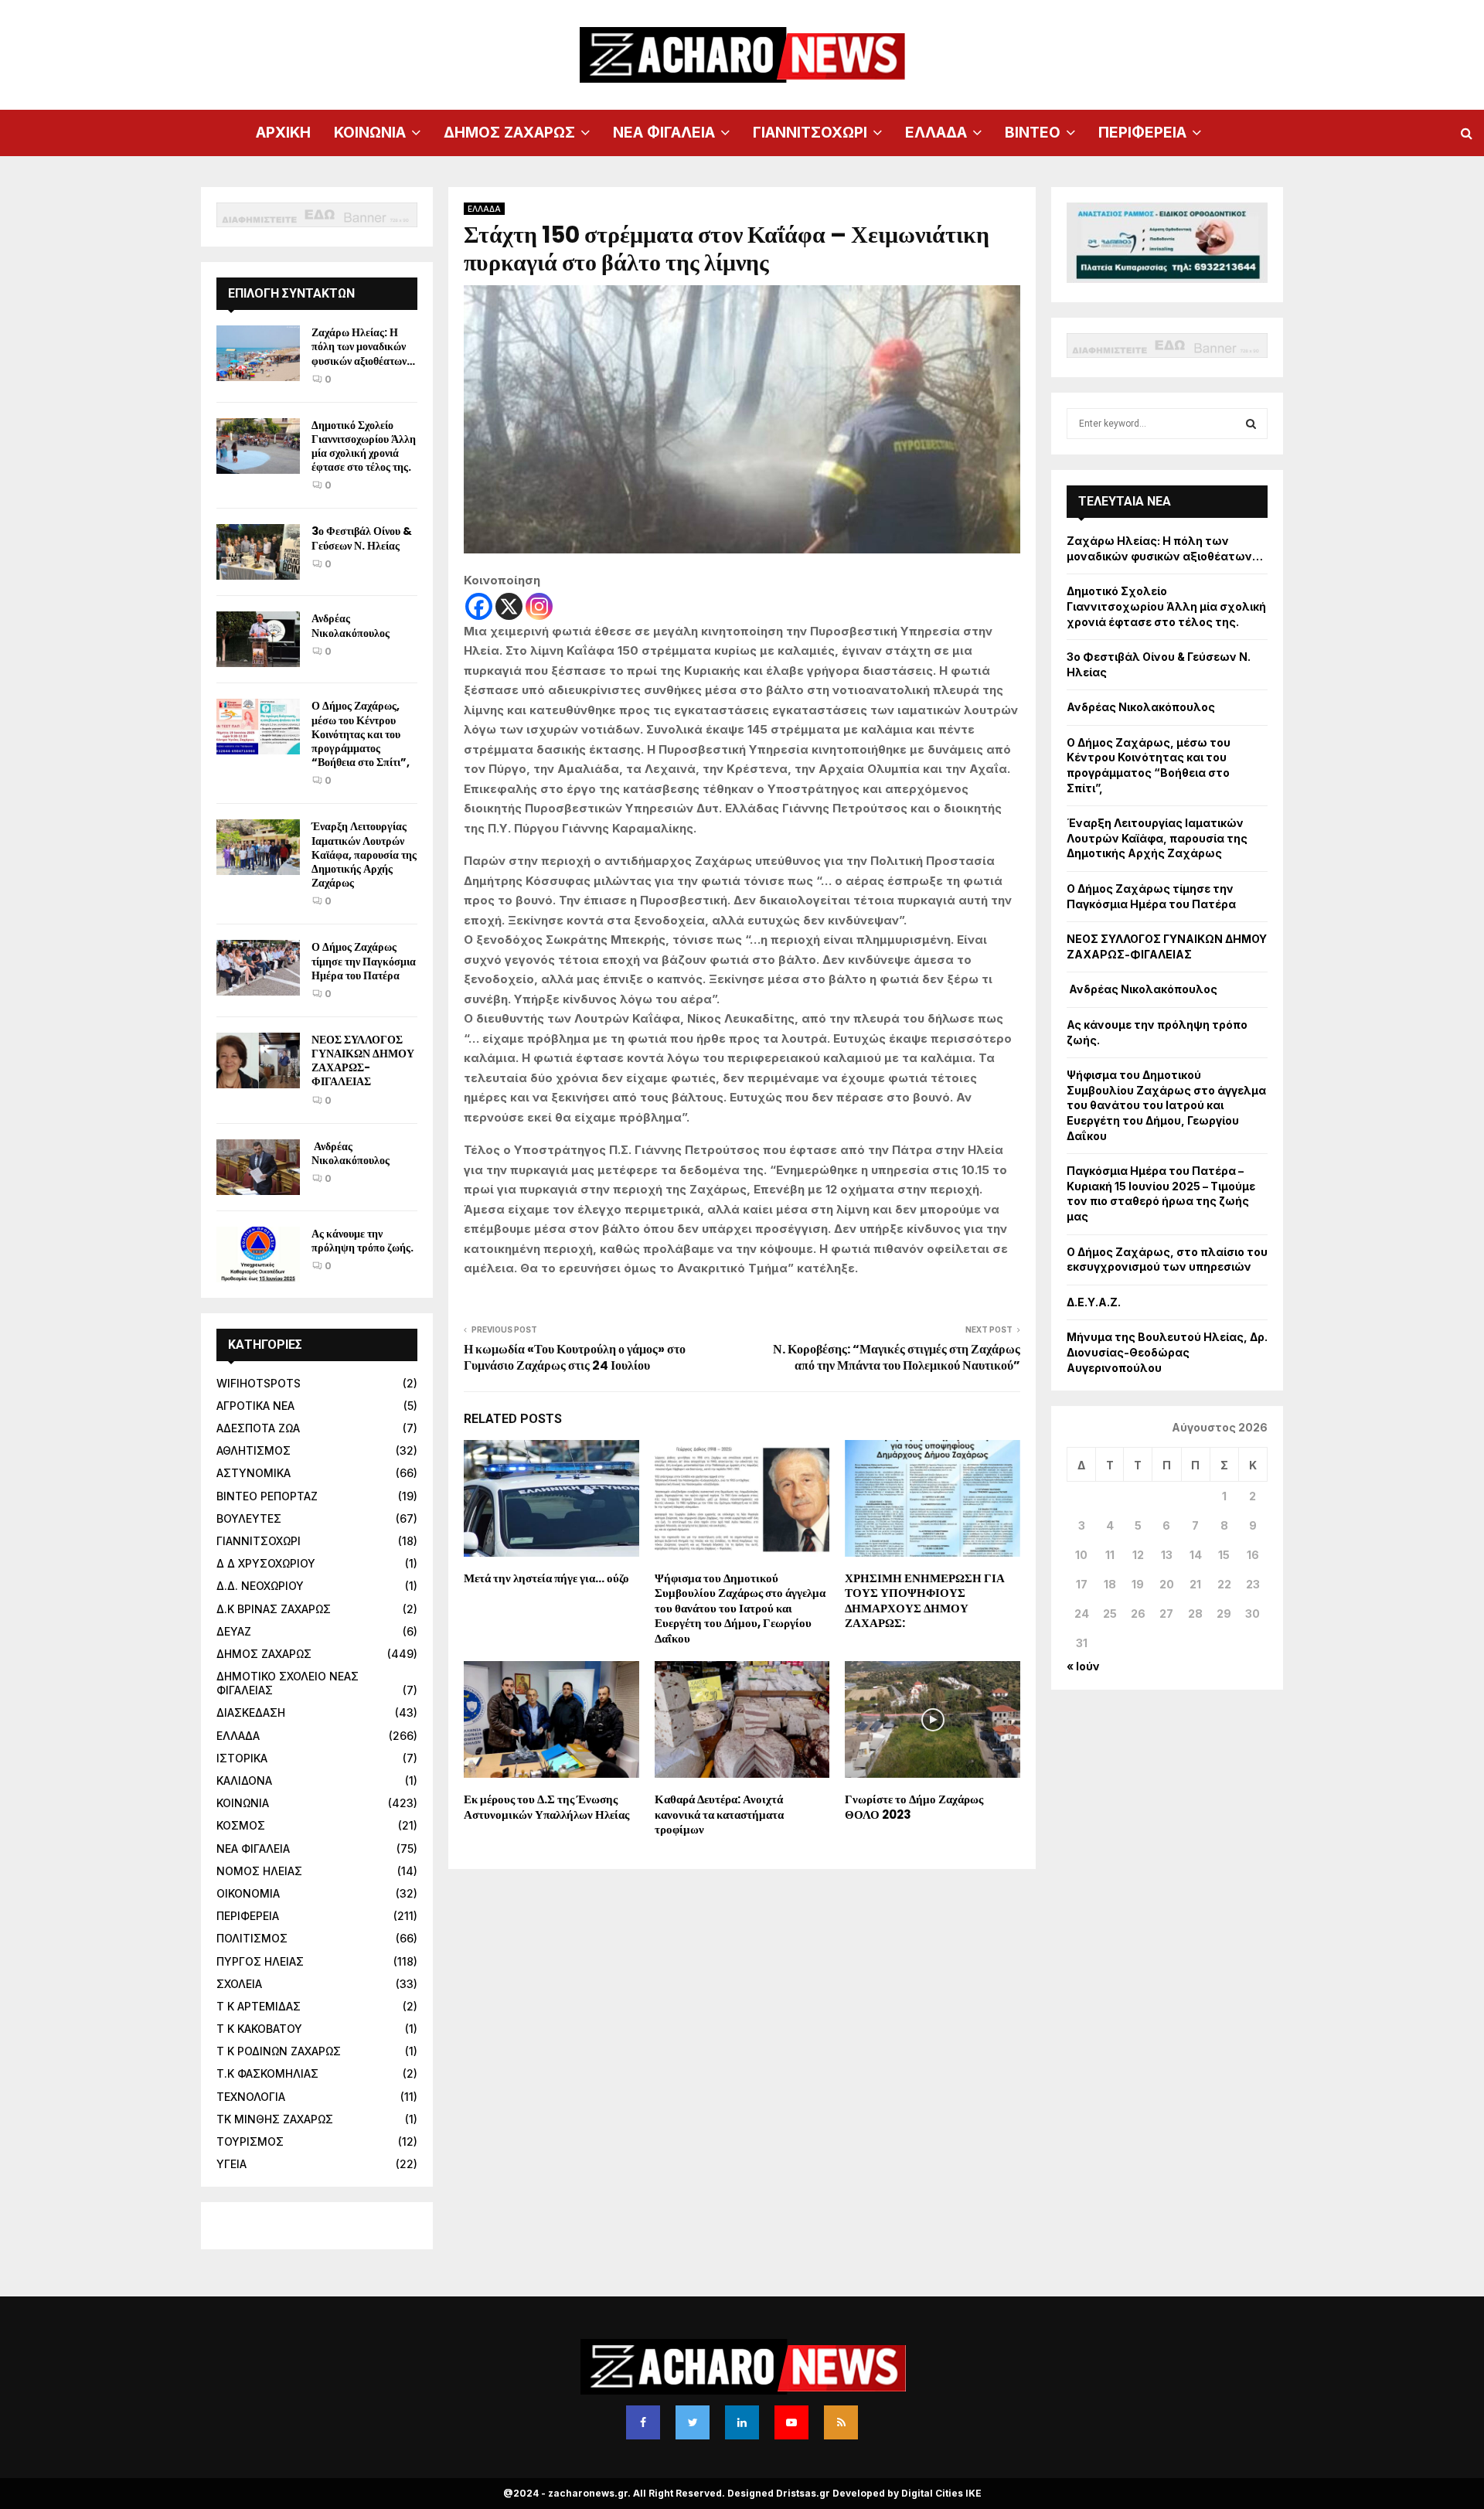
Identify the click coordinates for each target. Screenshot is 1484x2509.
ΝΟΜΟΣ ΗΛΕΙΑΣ (259, 1871)
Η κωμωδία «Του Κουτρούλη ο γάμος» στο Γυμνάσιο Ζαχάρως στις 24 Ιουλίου (575, 1357)
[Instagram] (539, 606)
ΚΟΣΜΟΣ (241, 1825)
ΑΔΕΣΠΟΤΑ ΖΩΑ (258, 1428)
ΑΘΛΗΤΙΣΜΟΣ (254, 1450)
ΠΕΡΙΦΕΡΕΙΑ (1142, 133)
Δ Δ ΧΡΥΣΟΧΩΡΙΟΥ (266, 1563)
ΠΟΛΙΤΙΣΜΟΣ (252, 1938)
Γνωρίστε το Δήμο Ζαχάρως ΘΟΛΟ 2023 (914, 1807)
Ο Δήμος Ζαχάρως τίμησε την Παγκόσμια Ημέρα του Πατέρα (364, 961)
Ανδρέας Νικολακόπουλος (352, 625)
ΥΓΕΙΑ (231, 2164)
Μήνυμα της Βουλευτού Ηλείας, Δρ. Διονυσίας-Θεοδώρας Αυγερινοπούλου (1167, 1352)
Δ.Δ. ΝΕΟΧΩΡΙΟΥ (260, 1586)
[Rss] (841, 2422)
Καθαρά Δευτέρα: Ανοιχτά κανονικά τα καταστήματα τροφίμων (719, 1814)
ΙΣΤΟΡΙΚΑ (242, 1758)
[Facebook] (479, 606)
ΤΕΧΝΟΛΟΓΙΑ (251, 2097)
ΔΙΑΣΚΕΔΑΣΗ (251, 1712)
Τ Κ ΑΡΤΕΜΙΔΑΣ (259, 2006)
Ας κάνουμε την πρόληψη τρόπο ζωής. (362, 1241)
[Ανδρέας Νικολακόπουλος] (258, 639)
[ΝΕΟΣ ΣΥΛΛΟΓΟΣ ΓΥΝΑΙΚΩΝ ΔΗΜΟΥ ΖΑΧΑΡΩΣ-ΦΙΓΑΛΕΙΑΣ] (258, 1060)
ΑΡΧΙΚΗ (283, 133)
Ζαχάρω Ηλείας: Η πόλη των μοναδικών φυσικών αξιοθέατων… (363, 346)
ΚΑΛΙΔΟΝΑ (244, 1780)
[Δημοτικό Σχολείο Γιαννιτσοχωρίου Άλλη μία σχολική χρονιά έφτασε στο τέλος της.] (258, 446)
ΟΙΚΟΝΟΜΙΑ (248, 1893)
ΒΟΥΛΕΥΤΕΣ (249, 1518)
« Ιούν (1083, 1666)
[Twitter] (693, 2422)
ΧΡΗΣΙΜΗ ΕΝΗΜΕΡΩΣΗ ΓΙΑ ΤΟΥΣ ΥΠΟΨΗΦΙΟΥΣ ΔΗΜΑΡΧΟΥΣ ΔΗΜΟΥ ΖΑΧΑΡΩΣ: (925, 1601)
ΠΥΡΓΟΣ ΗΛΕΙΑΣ (260, 1961)
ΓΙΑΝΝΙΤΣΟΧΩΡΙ (810, 133)
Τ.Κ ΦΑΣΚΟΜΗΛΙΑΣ (267, 2073)
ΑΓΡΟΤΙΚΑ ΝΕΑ (255, 1406)
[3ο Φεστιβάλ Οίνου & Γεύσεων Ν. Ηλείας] (258, 552)
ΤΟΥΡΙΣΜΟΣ (250, 2141)
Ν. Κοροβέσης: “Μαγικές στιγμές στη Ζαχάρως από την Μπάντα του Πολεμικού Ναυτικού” (897, 1357)
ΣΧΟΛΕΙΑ (239, 1984)
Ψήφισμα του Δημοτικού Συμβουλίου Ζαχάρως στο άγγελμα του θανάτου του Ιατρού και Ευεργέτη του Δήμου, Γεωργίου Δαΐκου (740, 1608)
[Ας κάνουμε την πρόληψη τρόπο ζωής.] (258, 1254)
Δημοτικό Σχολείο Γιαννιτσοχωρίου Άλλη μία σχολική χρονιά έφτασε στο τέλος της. (364, 446)
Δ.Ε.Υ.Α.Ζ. (1094, 1302)
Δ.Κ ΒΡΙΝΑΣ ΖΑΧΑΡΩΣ (274, 1609)
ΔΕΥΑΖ (234, 1631)
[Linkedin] (742, 2422)
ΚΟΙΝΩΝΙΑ (370, 133)
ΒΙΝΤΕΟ (1033, 133)
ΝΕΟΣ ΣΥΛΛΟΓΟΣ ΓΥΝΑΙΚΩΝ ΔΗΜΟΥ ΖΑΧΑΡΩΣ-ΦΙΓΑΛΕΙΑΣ (363, 1061)
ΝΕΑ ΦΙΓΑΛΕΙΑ (664, 133)
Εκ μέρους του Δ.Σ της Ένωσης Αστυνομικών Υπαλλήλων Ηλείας (546, 1807)
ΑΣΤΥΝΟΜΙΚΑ (254, 1473)
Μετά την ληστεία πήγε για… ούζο (546, 1578)
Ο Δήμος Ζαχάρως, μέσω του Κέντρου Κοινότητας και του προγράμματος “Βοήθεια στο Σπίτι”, (361, 734)
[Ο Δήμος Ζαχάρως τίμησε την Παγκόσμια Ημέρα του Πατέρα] (258, 968)
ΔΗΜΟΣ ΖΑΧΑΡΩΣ (509, 133)
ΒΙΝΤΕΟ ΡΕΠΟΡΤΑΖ (267, 1496)
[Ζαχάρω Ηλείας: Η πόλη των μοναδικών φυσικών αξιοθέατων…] (258, 353)
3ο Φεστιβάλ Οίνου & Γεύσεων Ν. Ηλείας (362, 538)
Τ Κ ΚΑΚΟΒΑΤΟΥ (259, 2029)
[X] (509, 606)
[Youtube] (791, 2422)
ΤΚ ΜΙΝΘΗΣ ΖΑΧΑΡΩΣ (275, 2119)
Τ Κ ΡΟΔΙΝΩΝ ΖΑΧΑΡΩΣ (279, 2051)
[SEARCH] (1251, 424)
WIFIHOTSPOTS (259, 1383)
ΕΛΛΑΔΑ (936, 133)
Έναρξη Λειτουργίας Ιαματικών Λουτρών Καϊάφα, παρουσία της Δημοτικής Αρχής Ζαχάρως (364, 854)
